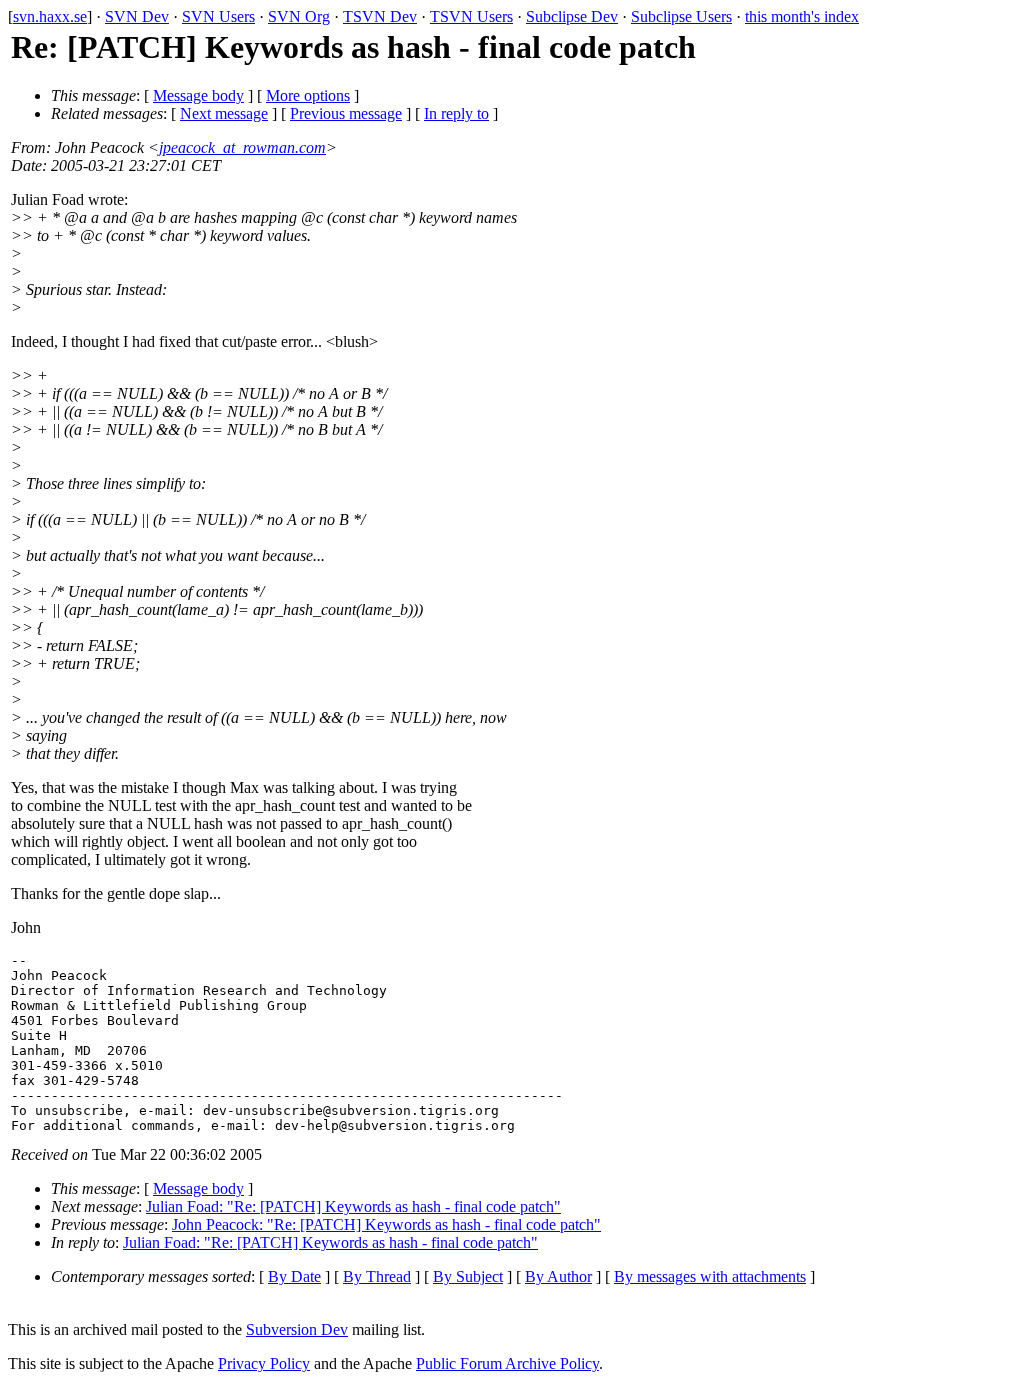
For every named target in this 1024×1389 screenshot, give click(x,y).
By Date (294, 1276)
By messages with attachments (710, 1276)
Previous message (346, 113)
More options (308, 95)
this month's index (802, 16)
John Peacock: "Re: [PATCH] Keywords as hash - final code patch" (386, 1224)
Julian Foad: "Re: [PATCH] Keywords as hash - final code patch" (353, 1206)
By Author (558, 1276)
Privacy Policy (264, 1363)
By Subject (468, 1276)
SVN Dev (137, 16)
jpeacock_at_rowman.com (242, 147)
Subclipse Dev (572, 16)
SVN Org (299, 16)
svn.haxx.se (50, 16)
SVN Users (218, 16)
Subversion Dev (297, 1329)
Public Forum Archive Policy (507, 1363)
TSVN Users (471, 16)
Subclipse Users (681, 16)
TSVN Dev (380, 16)
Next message (224, 113)
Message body (198, 95)
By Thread (377, 1276)
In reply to (456, 113)
